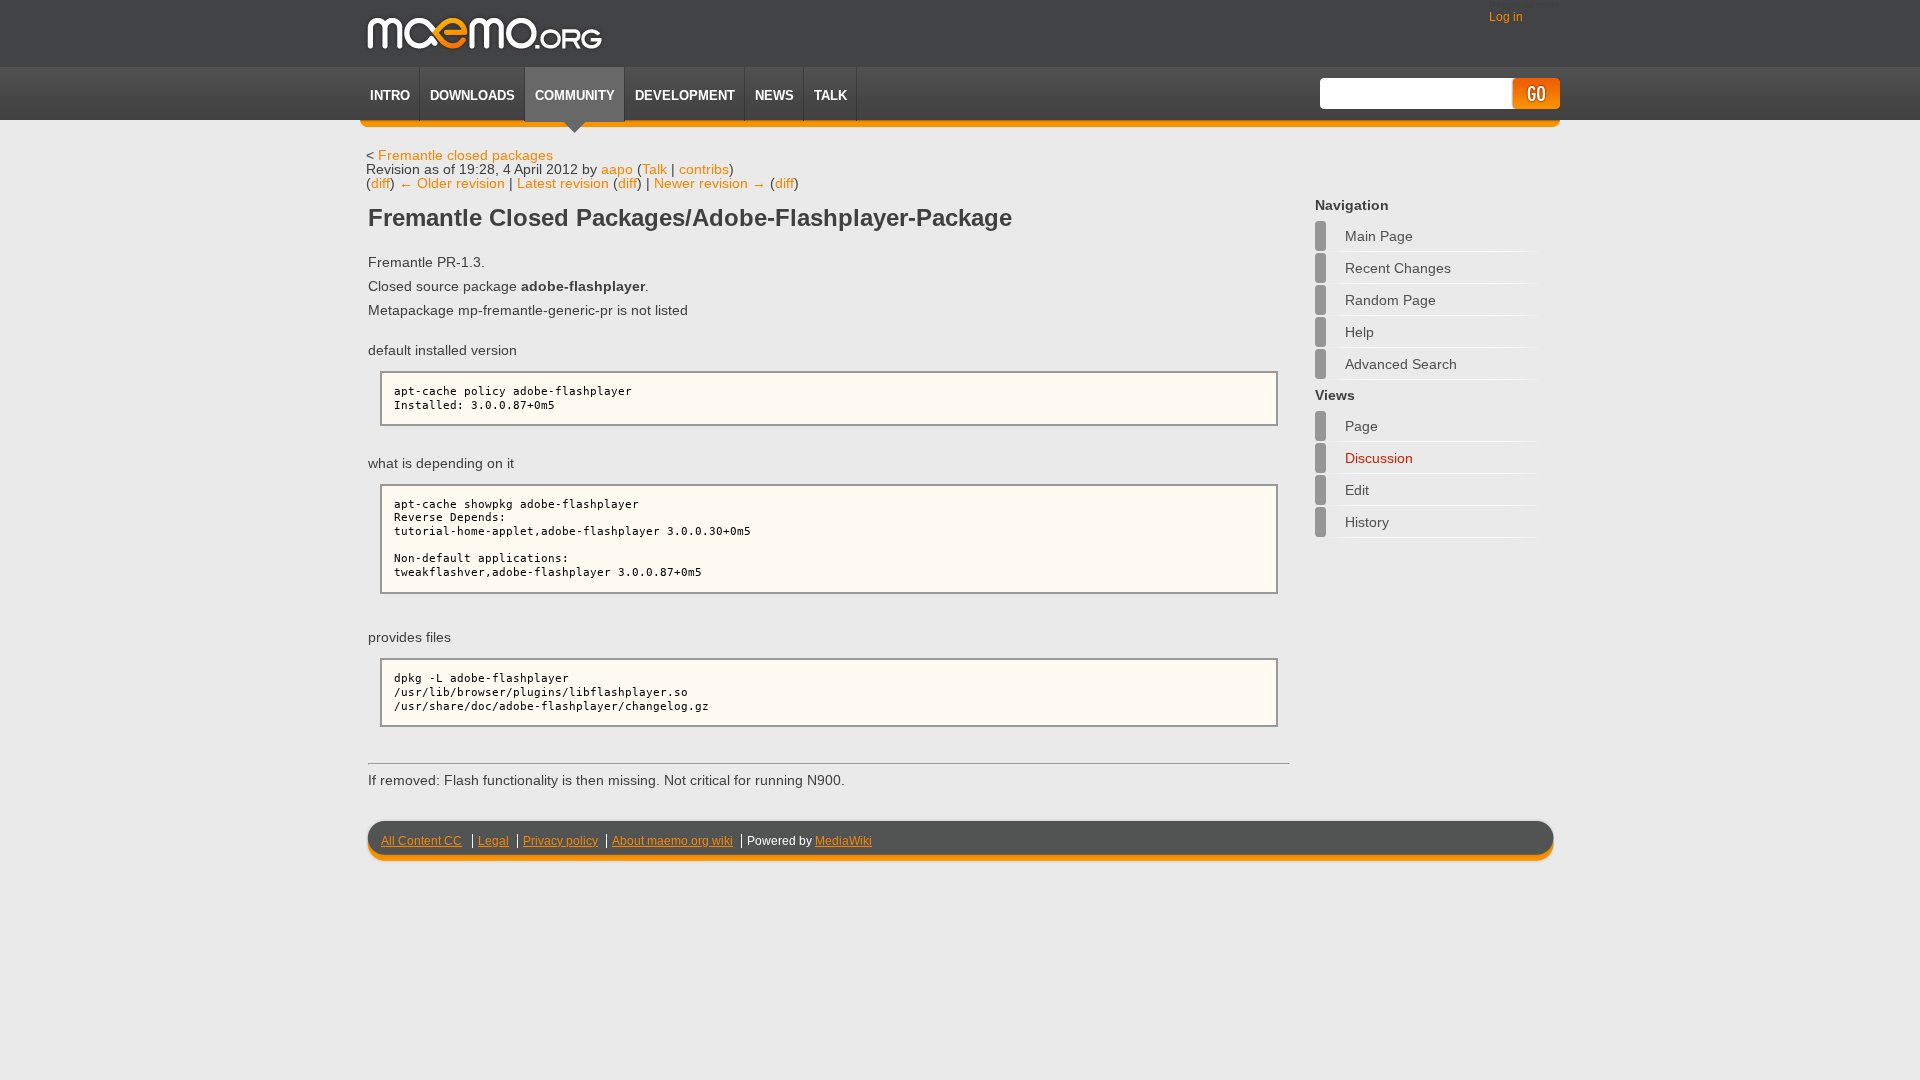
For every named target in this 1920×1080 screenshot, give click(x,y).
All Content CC (421, 841)
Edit (1357, 490)
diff (380, 183)
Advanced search (1401, 364)
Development (685, 95)
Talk (654, 169)
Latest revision (563, 183)
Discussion (1379, 458)
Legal (493, 841)
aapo (617, 169)
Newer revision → (710, 183)
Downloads (472, 95)
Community (575, 95)
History (1367, 522)
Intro (390, 95)
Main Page (1379, 236)
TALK (830, 95)
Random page (1390, 300)
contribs (704, 169)
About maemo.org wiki (672, 841)
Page (1361, 426)
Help (1359, 332)
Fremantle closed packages (465, 155)
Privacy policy (560, 841)
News (774, 95)
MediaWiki (843, 841)
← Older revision (452, 183)
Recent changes (1398, 268)
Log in (1506, 17)
